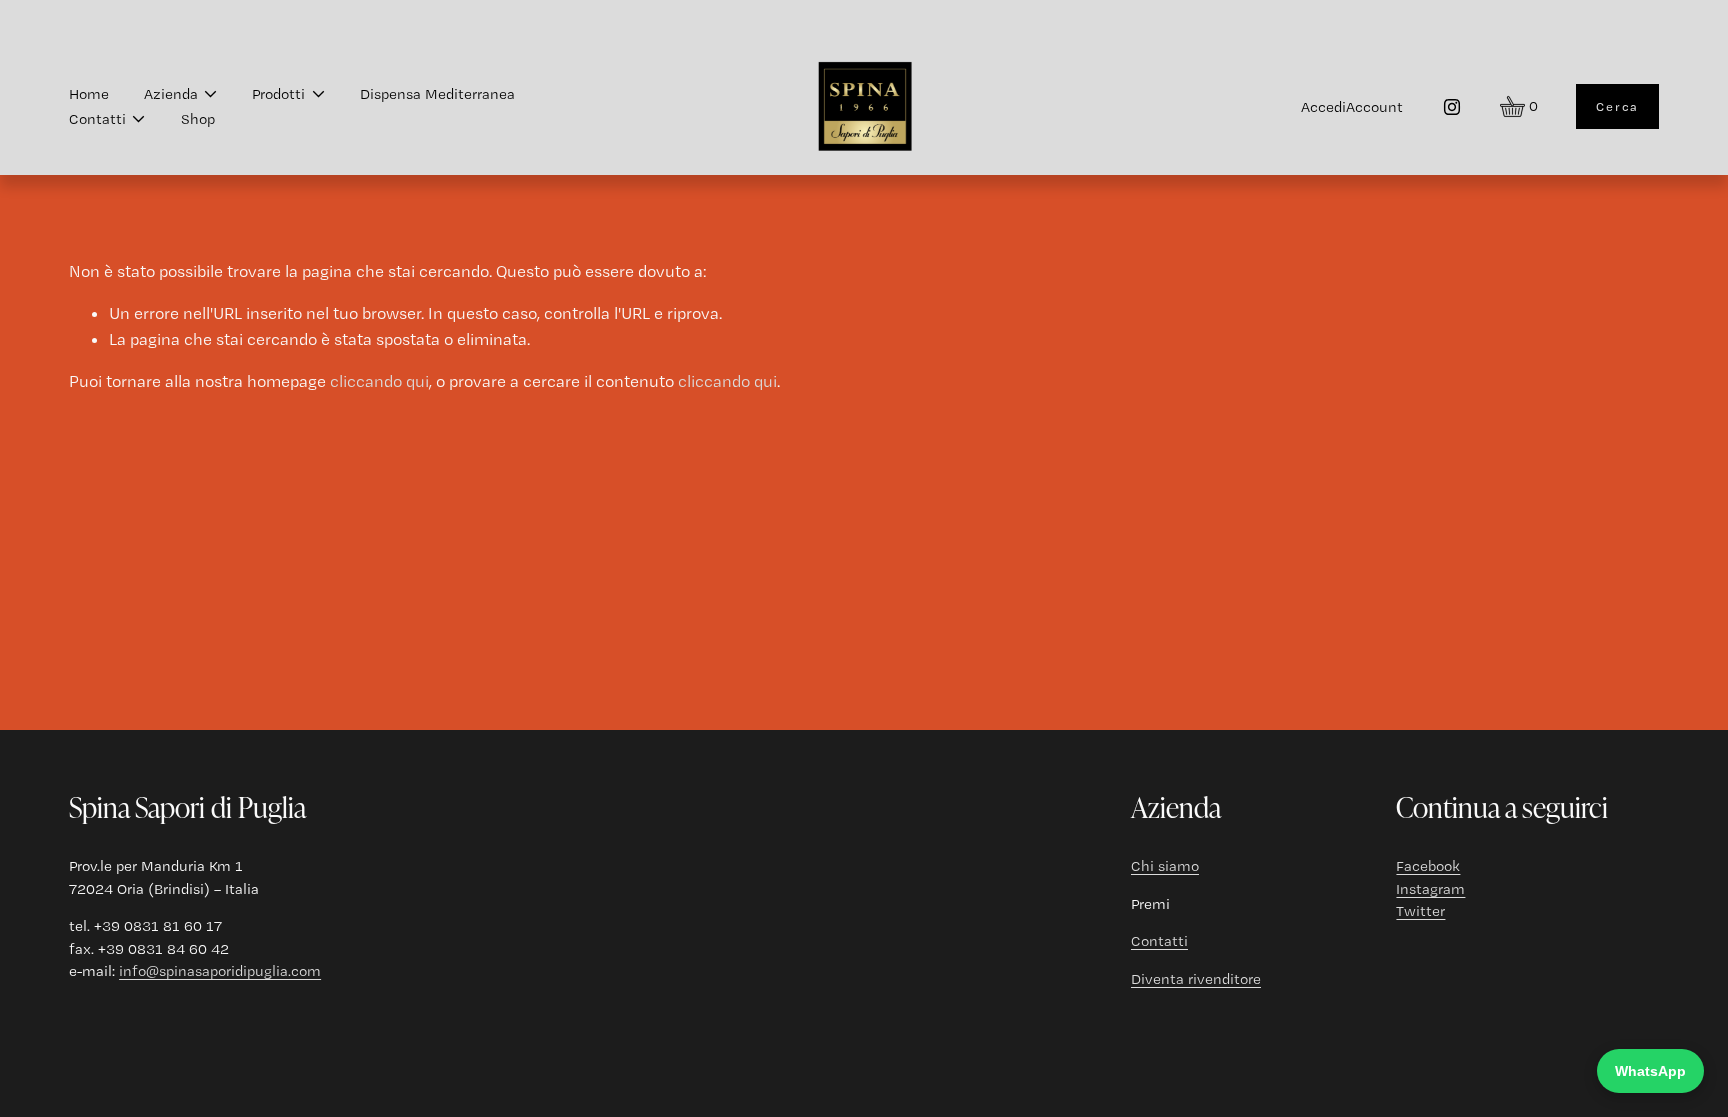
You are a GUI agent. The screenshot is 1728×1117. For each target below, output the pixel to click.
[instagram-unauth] (1452, 107)
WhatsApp (1650, 1071)
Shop (198, 119)
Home (89, 94)
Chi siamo (1165, 866)
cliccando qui (379, 381)
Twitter (1420, 911)
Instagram (1430, 889)
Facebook (1428, 866)
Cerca (1618, 106)
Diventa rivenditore (1196, 979)
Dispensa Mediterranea (437, 94)
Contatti (1159, 941)
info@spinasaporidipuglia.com (220, 971)
